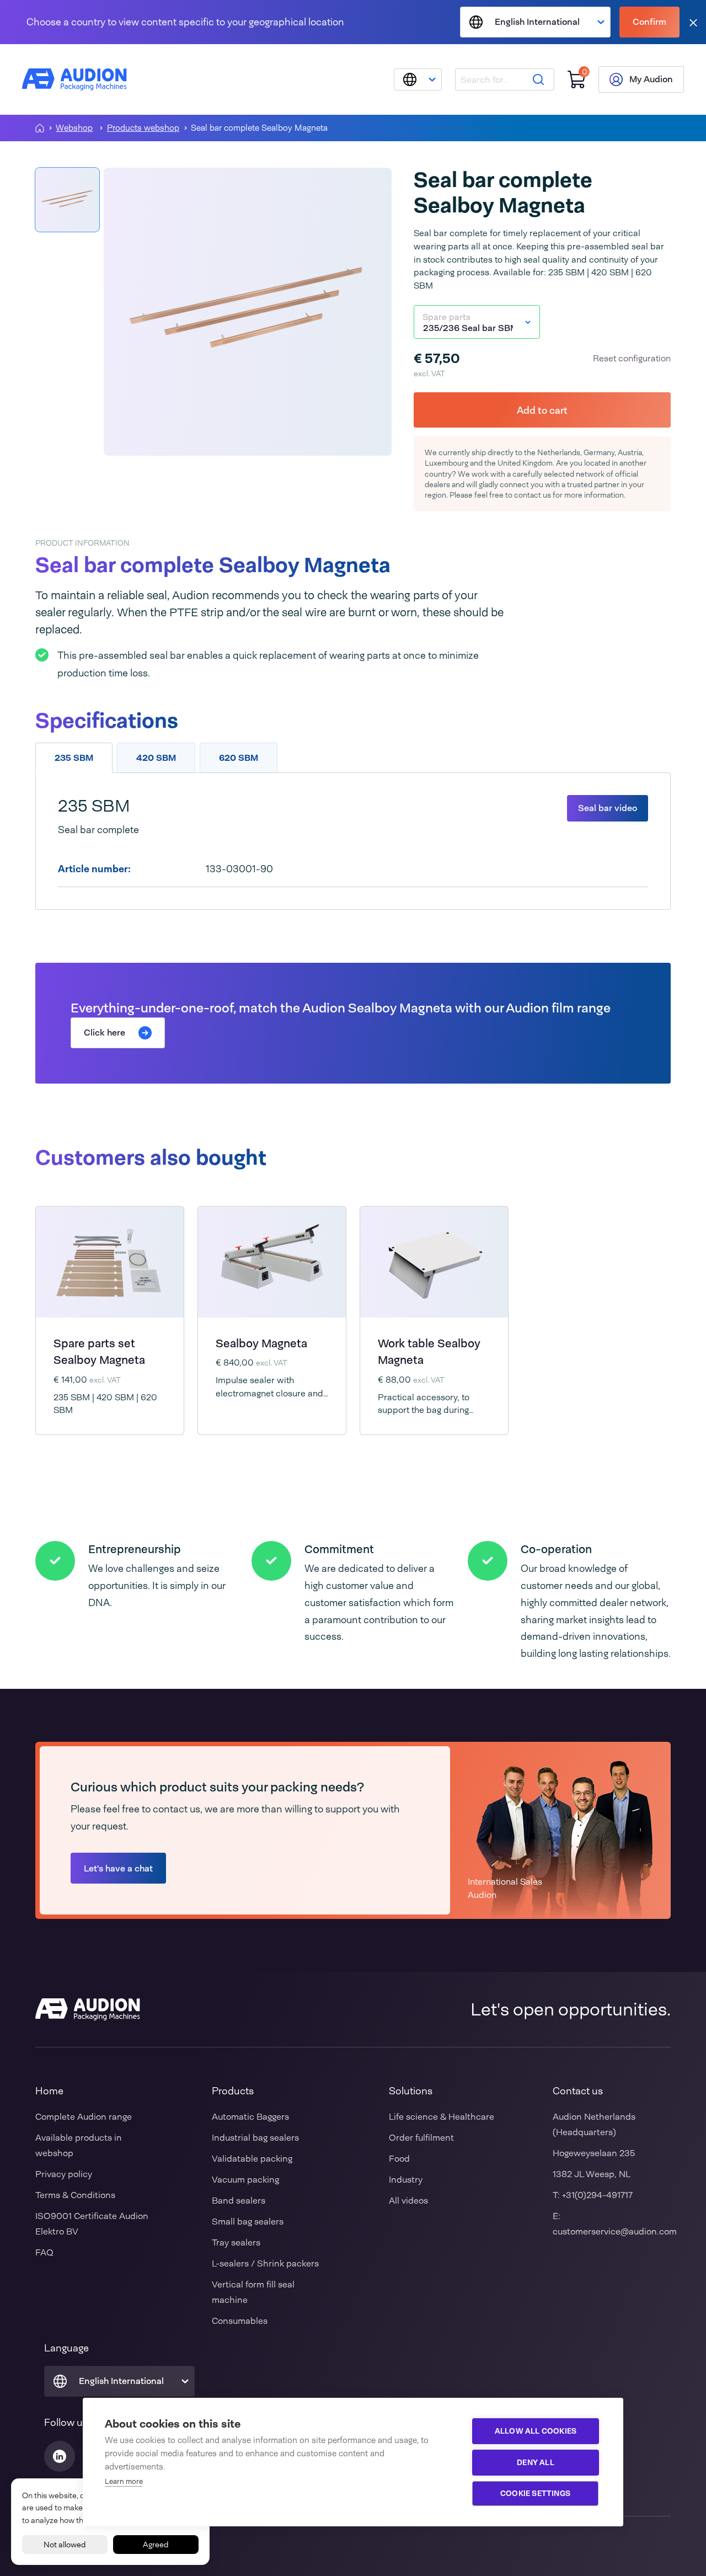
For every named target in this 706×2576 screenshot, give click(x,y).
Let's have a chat (118, 1868)
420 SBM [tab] (156, 758)
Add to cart (542, 410)
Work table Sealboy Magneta (429, 1352)
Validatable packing (252, 2159)
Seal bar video (608, 808)
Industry (406, 2180)
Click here (105, 1033)
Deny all (536, 2462)
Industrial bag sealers (255, 2138)
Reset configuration (632, 358)
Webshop (74, 128)
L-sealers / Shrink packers (265, 2263)
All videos (408, 2201)
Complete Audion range (84, 2117)
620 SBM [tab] (239, 758)
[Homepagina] (40, 128)
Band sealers (239, 2201)
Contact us (578, 2091)
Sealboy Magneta (261, 1343)
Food (399, 2159)
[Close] (693, 22)
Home (49, 2091)
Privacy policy (64, 2174)
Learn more (124, 2481)
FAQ (44, 2252)
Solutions (411, 2091)
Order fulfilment (421, 2138)
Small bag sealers (248, 2222)
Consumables (240, 2321)
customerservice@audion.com (615, 2231)
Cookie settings (535, 2493)
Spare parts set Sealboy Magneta (99, 1352)
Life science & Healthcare (442, 2117)
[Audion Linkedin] (60, 2456)
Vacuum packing (245, 2180)
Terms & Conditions (75, 2195)
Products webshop (143, 128)
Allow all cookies (536, 2431)
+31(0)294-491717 (597, 2195)
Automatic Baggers (250, 2117)
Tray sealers (236, 2242)
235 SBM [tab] (74, 758)
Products (233, 2091)
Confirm (649, 22)
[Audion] (74, 79)
